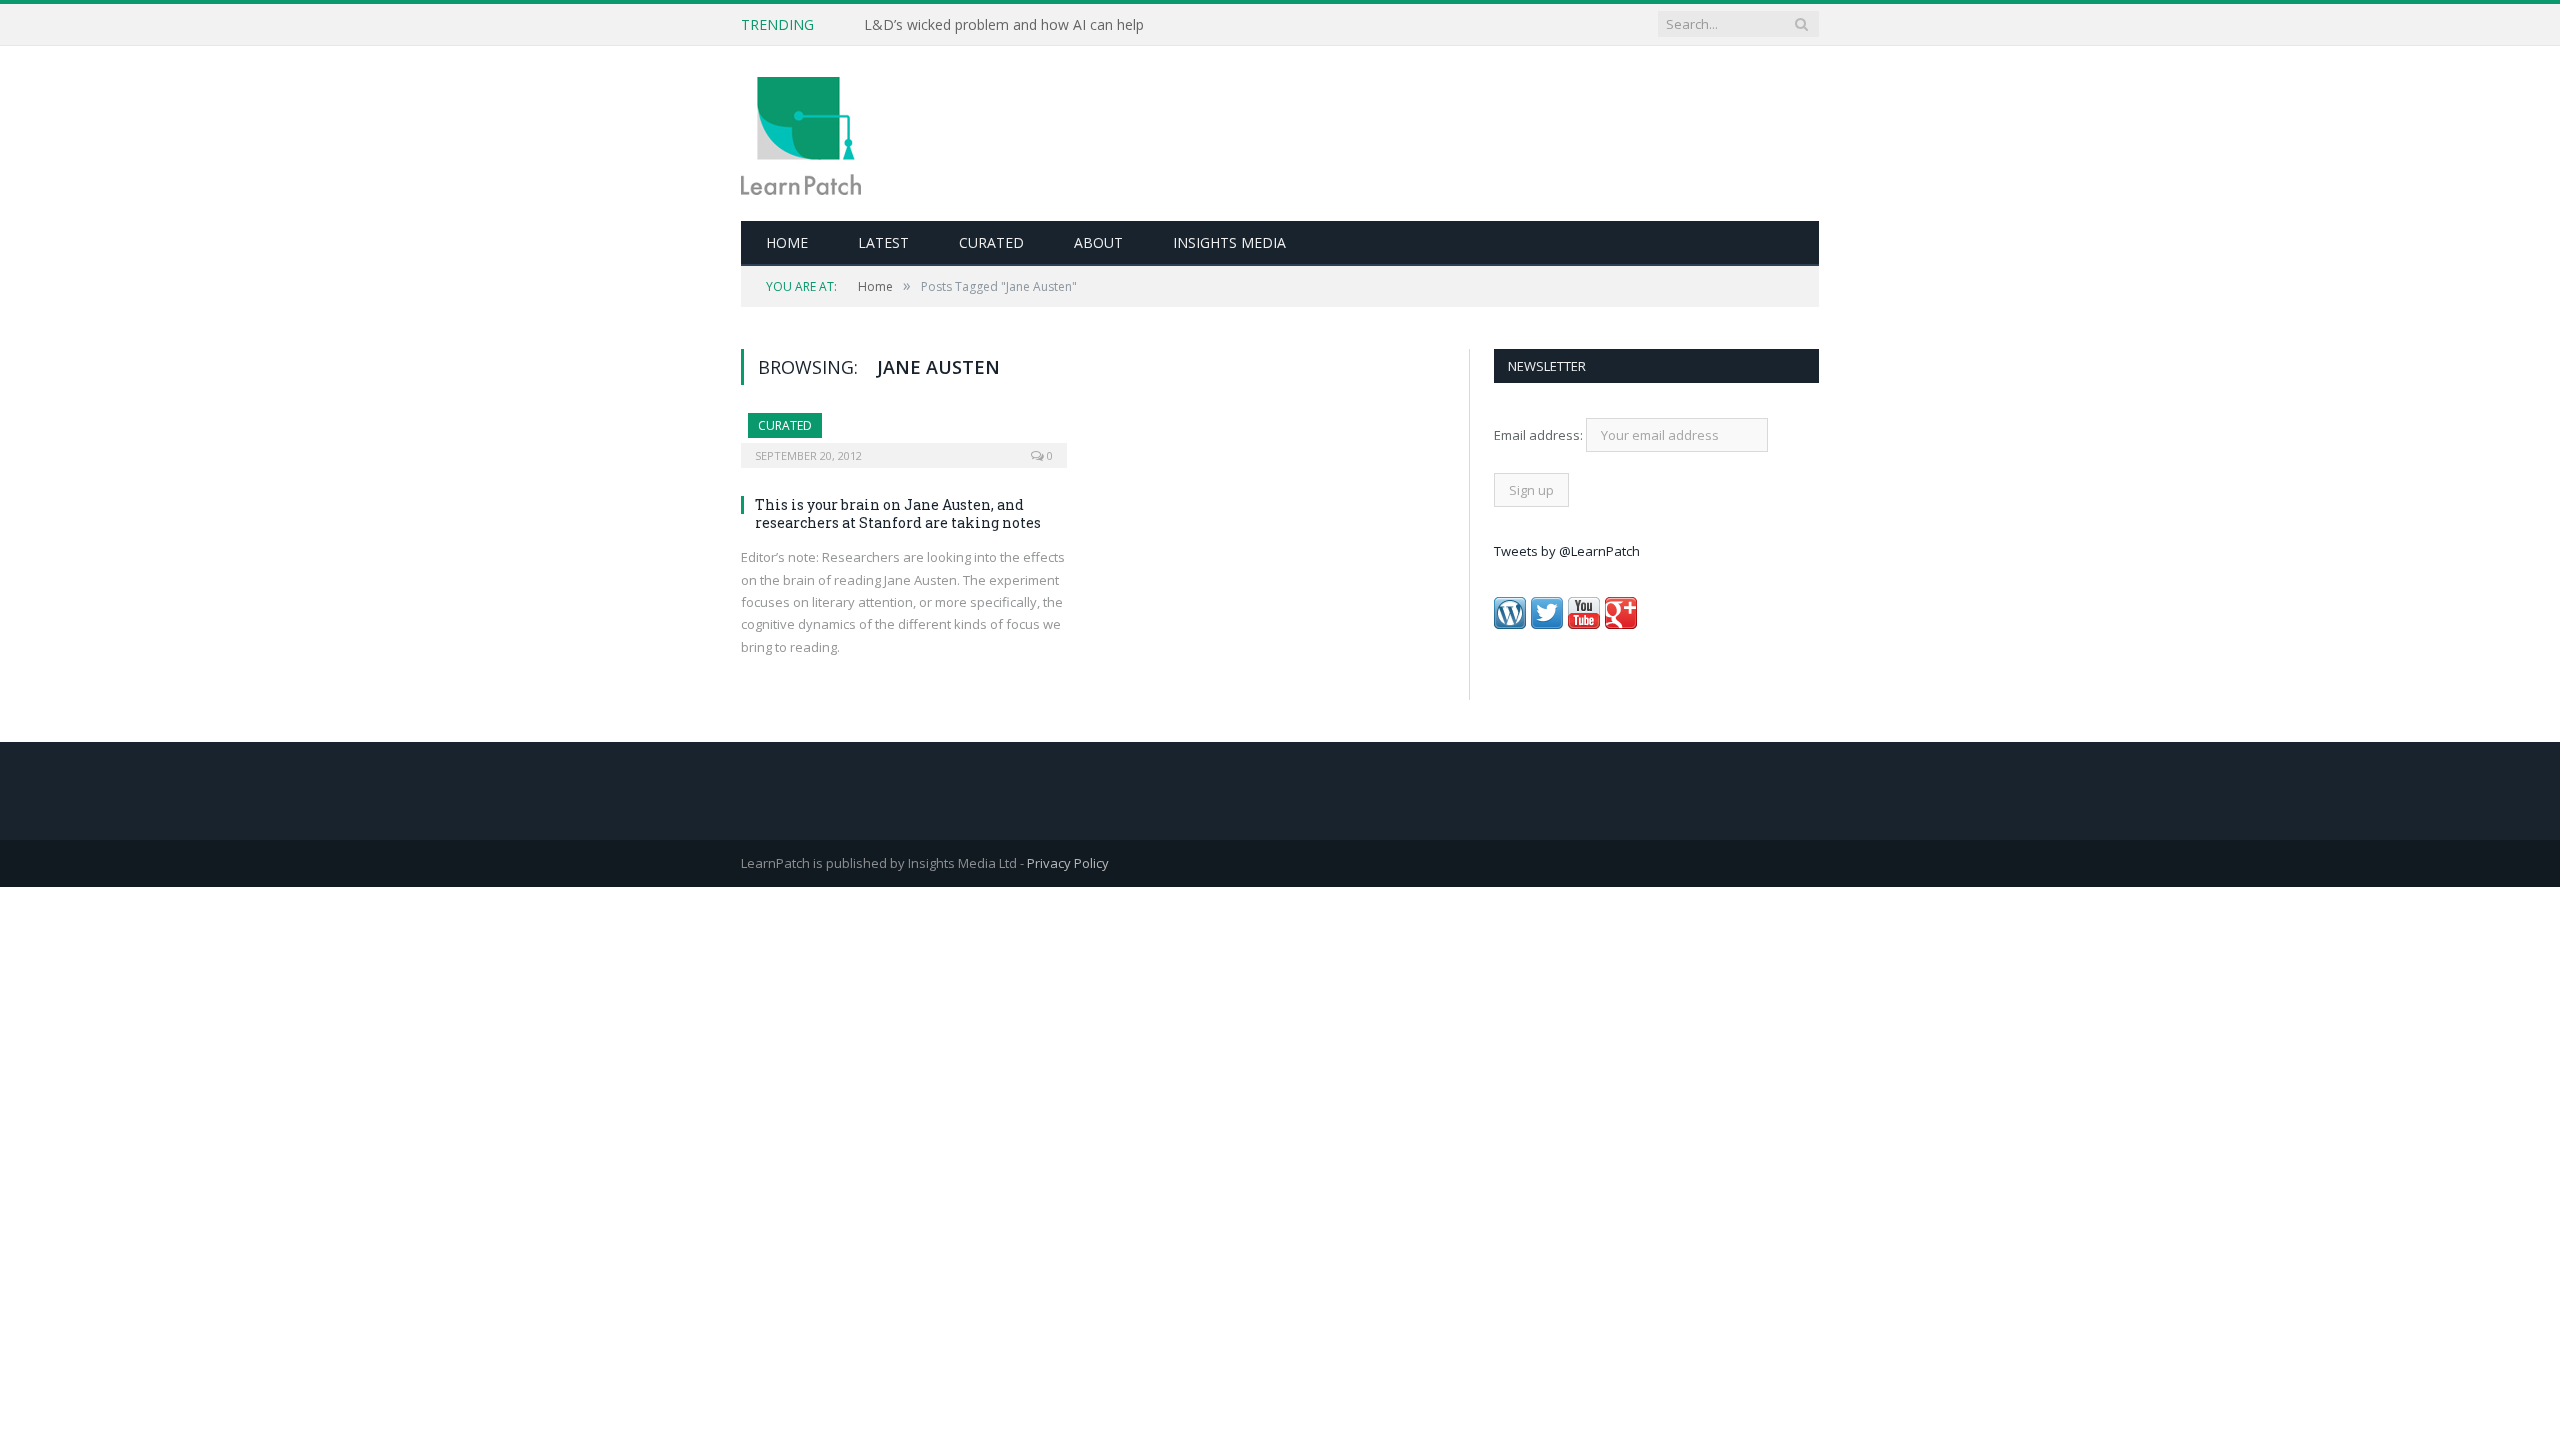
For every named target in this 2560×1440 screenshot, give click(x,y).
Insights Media (1229, 242)
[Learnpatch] (801, 133)
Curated (991, 242)
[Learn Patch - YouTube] (1584, 624)
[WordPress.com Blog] (1510, 624)
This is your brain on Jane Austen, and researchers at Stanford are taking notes (898, 513)
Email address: (1540, 435)
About (1098, 242)
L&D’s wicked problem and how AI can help (1004, 25)
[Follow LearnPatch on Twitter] (1547, 624)
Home (787, 242)
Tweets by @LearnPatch (1567, 551)
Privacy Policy (1068, 863)
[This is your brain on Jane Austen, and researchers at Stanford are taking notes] (904, 434)
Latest (883, 242)
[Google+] (1621, 624)
